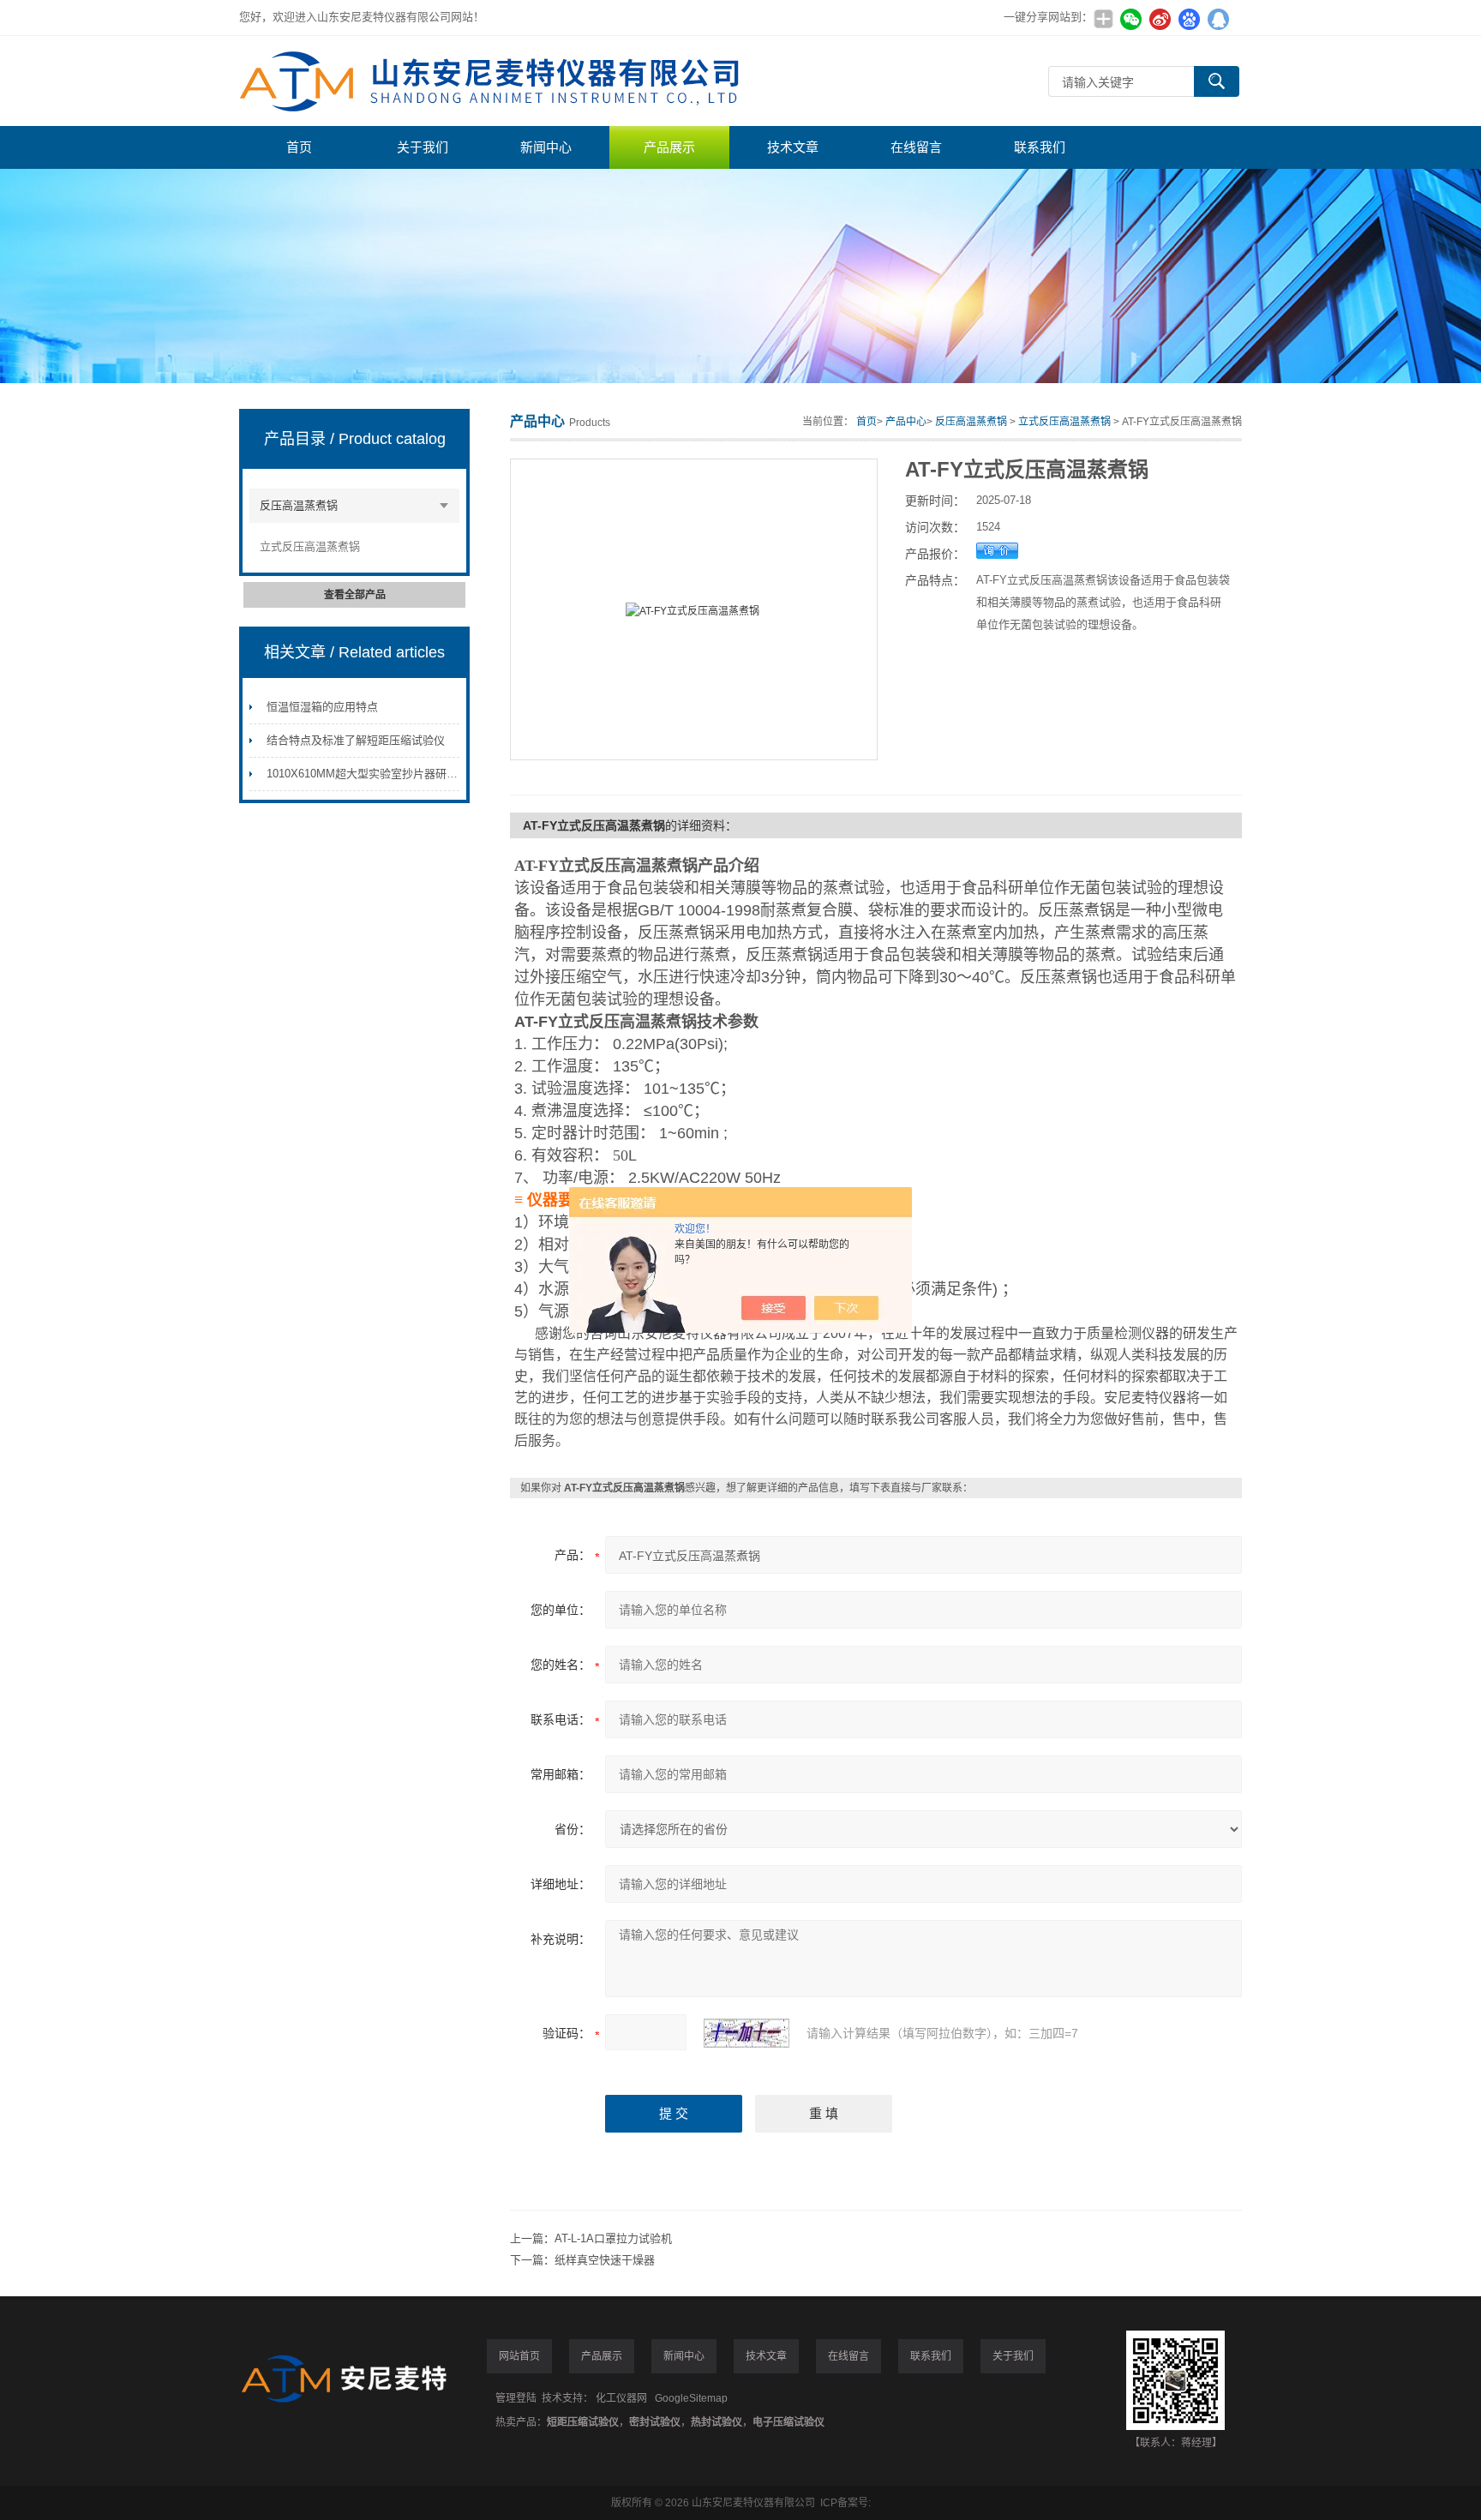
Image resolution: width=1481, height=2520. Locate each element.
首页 (299, 147)
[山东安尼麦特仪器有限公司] (496, 81)
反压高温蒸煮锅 (299, 505)
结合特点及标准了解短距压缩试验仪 (356, 740)
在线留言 (916, 147)
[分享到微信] (1130, 19)
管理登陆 (516, 2398)
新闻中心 (546, 147)
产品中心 (906, 422)
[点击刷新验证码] (746, 2033)
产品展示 (669, 147)
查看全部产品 (355, 595)
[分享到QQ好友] (1218, 19)
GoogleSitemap (691, 2398)
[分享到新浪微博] (1160, 19)
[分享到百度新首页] (1189, 19)
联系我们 (1040, 147)
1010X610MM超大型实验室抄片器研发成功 (373, 774)
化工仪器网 (621, 2398)
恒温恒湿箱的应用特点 (322, 707)
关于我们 (423, 147)
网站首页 (519, 2356)
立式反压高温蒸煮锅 (310, 546)
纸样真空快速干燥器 (605, 2260)
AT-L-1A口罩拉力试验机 (613, 2238)
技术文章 (793, 147)
